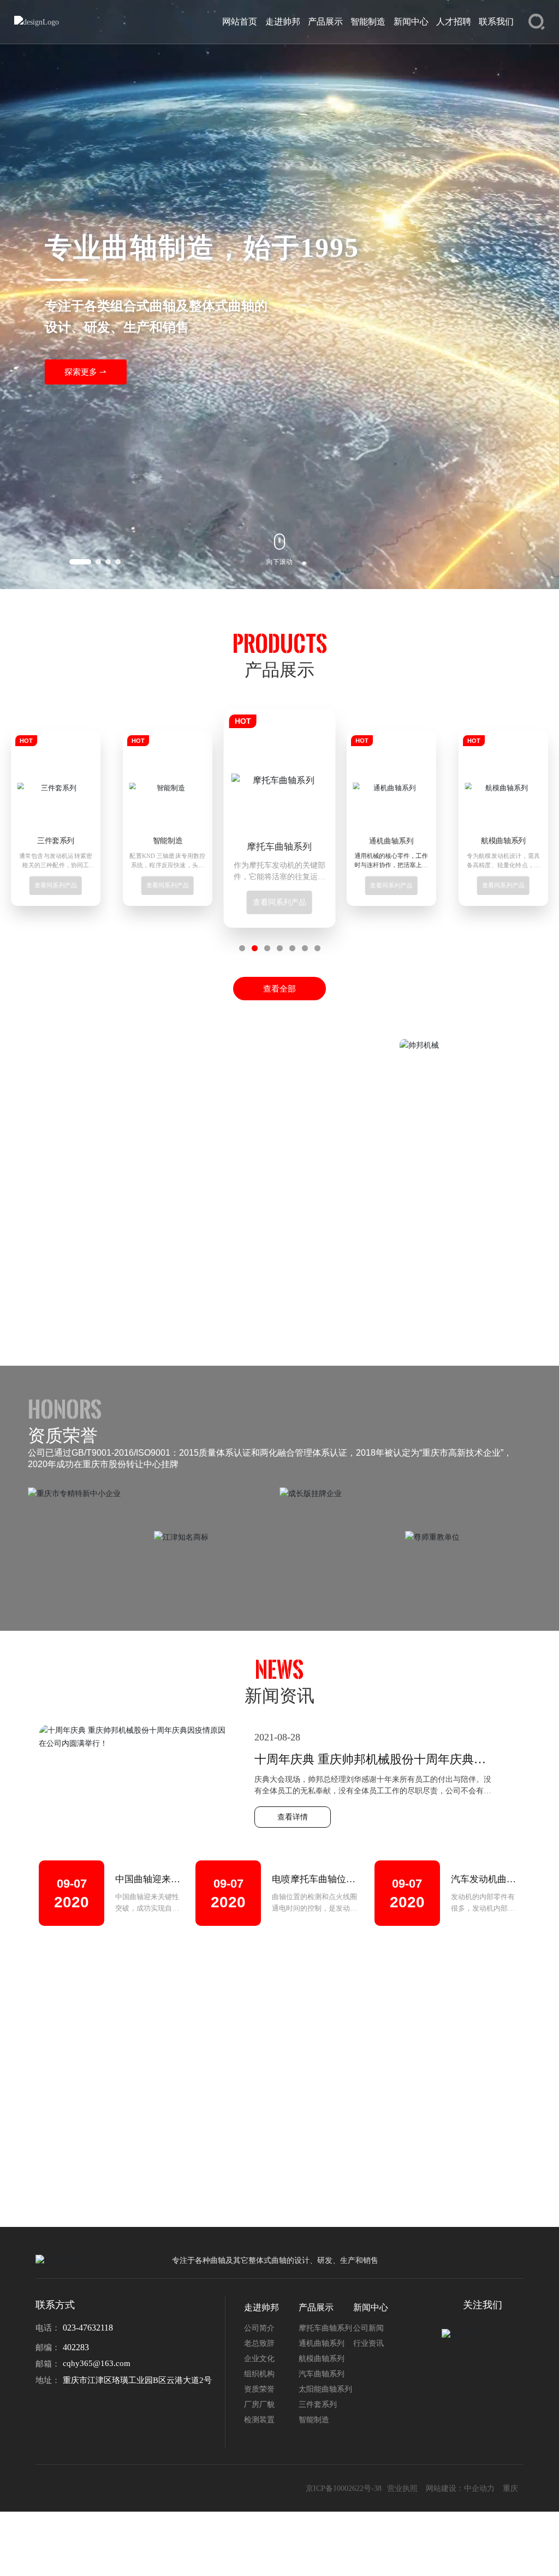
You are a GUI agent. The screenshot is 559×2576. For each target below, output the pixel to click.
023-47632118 (88, 2328)
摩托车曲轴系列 (168, 841)
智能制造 (56, 841)
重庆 (510, 2488)
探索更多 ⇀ (85, 372)
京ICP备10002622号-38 (344, 2488)
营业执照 (402, 2488)
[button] (80, 562)
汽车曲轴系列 (503, 841)
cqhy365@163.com (97, 2363)
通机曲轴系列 (279, 847)
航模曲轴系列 (391, 841)
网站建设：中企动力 (460, 2488)
